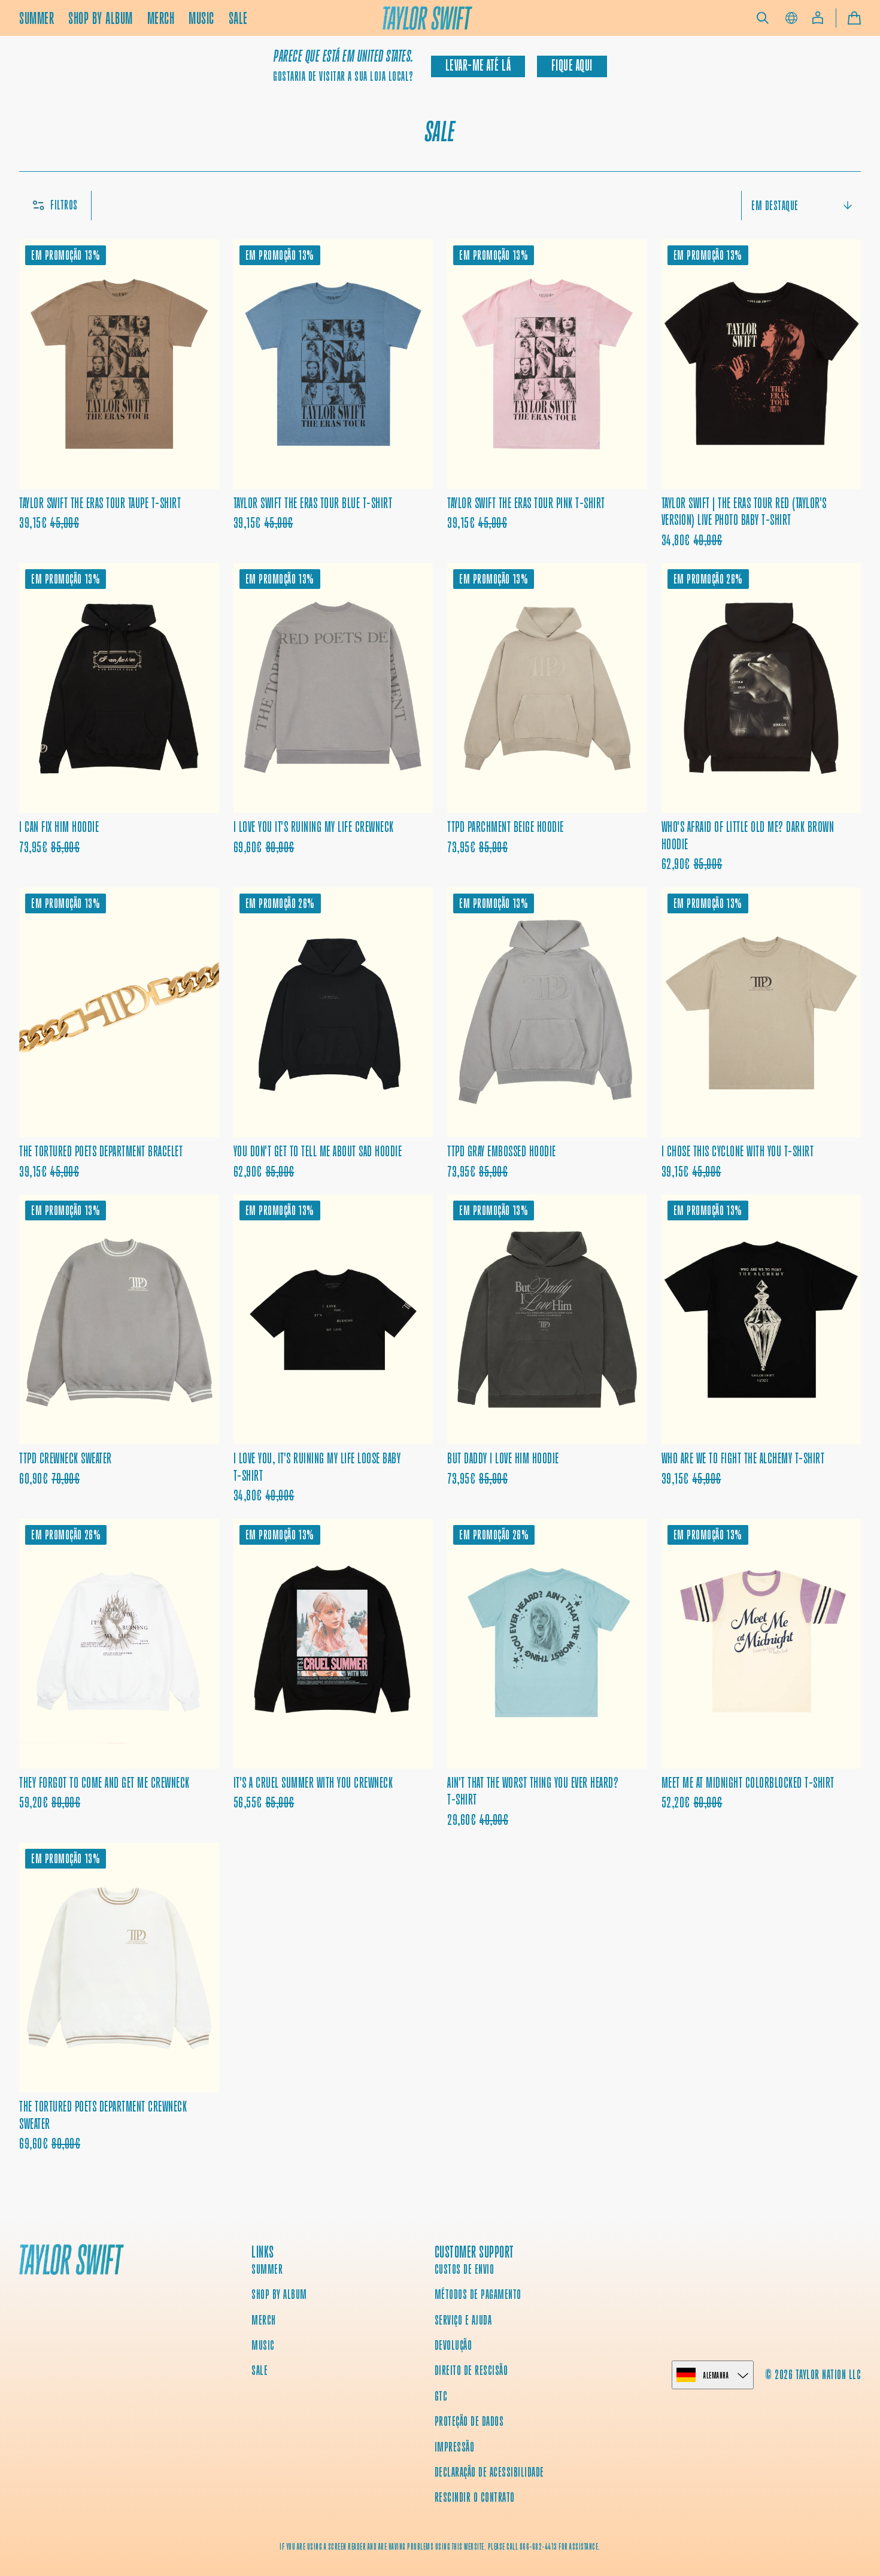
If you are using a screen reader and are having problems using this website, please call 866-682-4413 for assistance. (440, 2547)
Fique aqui (572, 66)
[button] (763, 18)
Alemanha (716, 2375)
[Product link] (119, 394)
